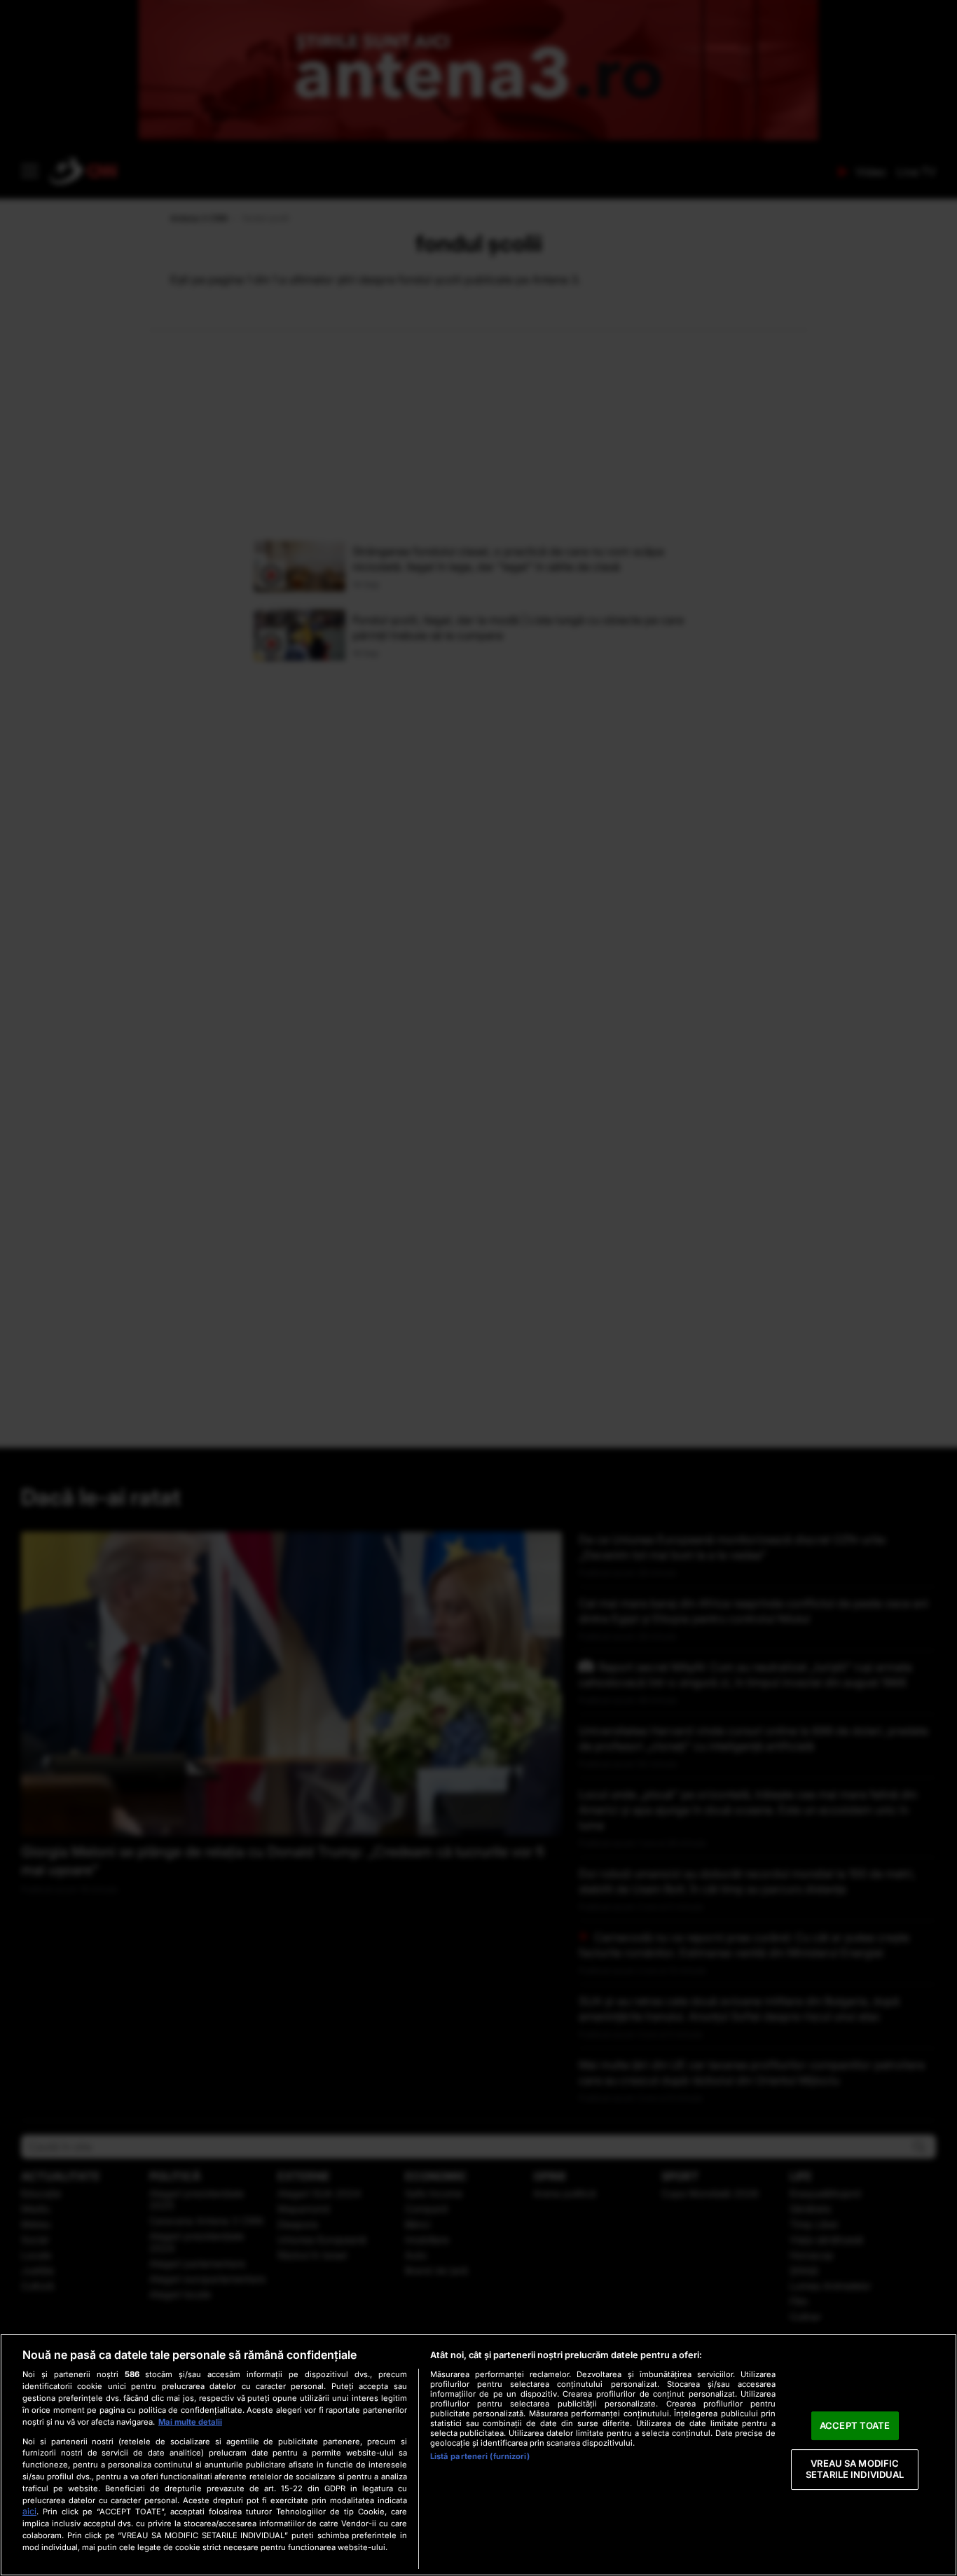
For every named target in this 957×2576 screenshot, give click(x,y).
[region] (478, 2455)
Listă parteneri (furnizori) (480, 2456)
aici (29, 2511)
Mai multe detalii (190, 2422)
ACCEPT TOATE (855, 2425)
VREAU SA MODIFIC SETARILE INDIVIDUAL (855, 2470)
